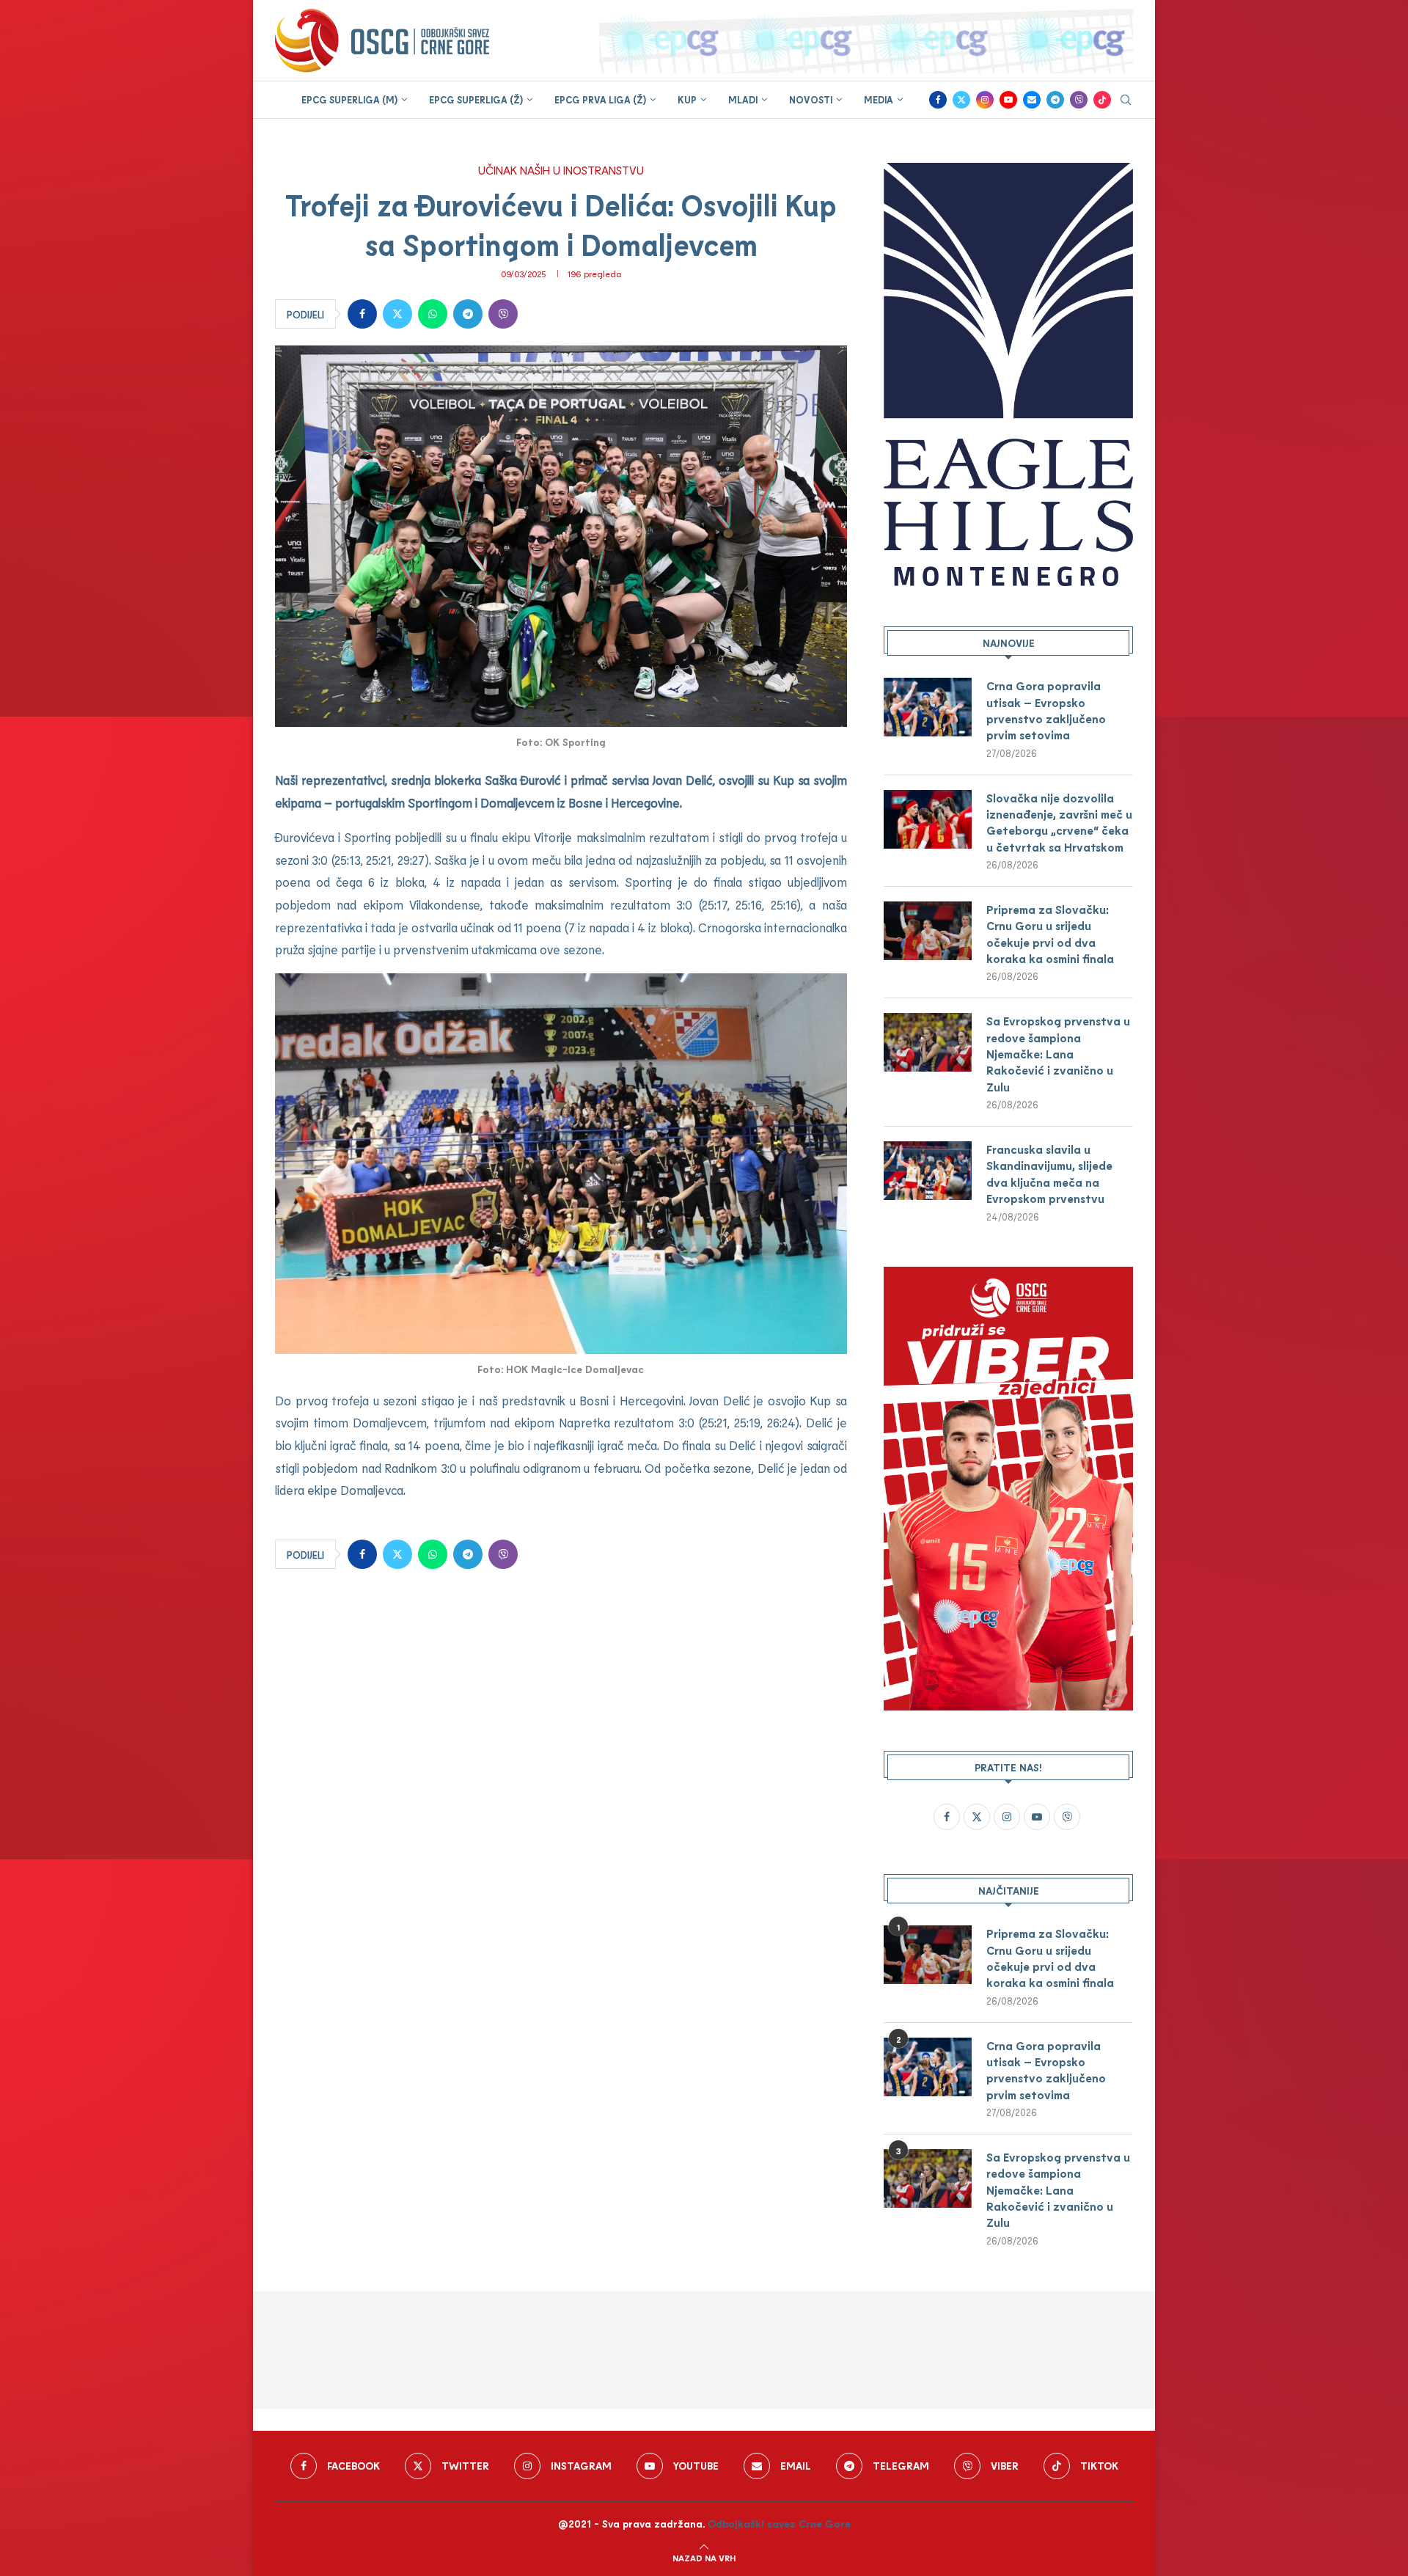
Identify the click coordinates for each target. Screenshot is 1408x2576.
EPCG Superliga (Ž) (476, 100)
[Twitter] (961, 100)
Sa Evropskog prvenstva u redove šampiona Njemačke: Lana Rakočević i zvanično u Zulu (1058, 1054)
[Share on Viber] (503, 314)
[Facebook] (938, 100)
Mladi (743, 100)
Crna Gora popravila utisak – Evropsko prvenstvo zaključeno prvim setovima (1046, 710)
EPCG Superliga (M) (349, 100)
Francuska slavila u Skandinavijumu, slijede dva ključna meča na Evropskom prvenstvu (1049, 1174)
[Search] (1126, 101)
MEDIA (879, 100)
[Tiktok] (1102, 100)
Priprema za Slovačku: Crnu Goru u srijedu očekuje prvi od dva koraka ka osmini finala (1050, 934)
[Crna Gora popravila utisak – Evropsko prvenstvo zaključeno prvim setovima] (928, 707)
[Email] (1032, 100)
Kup (687, 100)
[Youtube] (1008, 100)
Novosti (811, 100)
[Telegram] (1055, 100)
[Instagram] (985, 100)
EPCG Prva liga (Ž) (600, 100)
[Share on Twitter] (397, 314)
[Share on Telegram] (468, 314)
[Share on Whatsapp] (433, 314)
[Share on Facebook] (362, 314)
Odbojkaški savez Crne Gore (779, 2524)
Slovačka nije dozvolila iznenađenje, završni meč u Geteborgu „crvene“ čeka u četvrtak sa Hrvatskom (1059, 822)
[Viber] (1079, 100)
